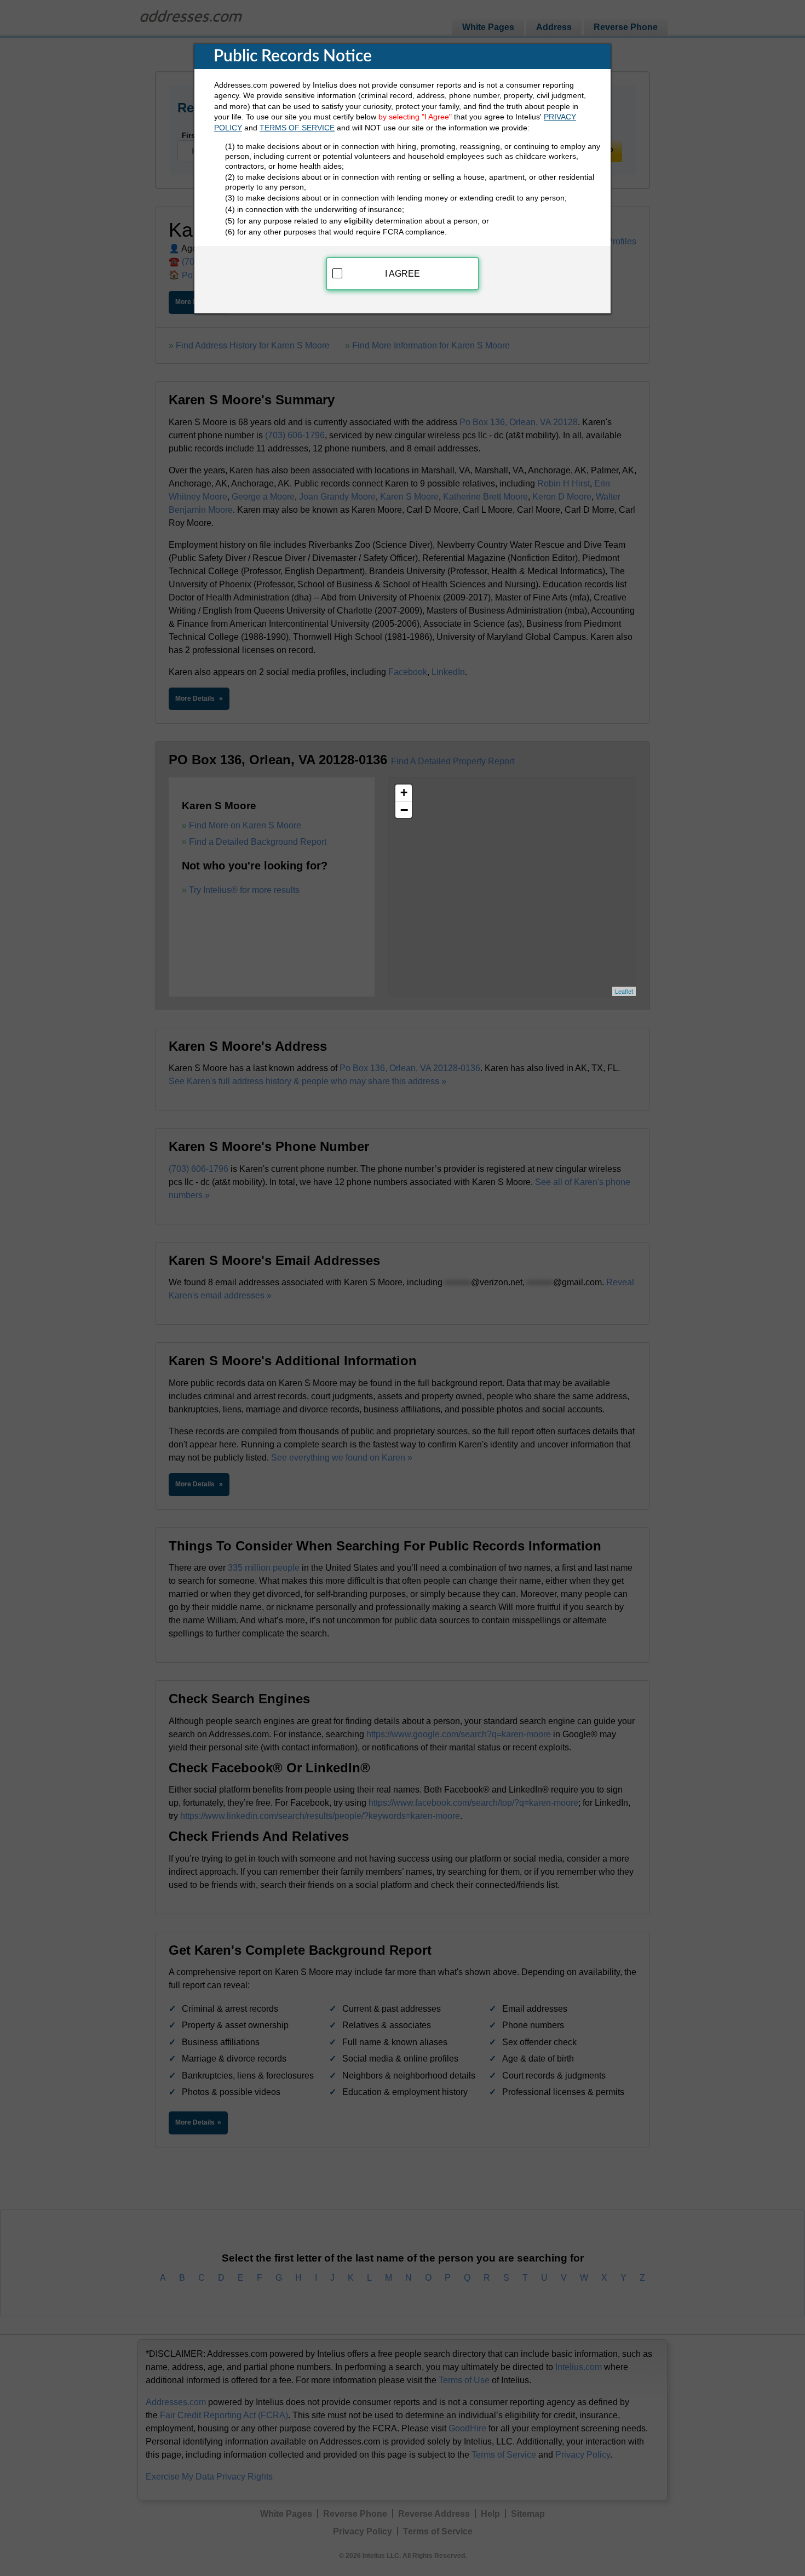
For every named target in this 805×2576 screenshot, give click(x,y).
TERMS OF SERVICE (297, 128)
